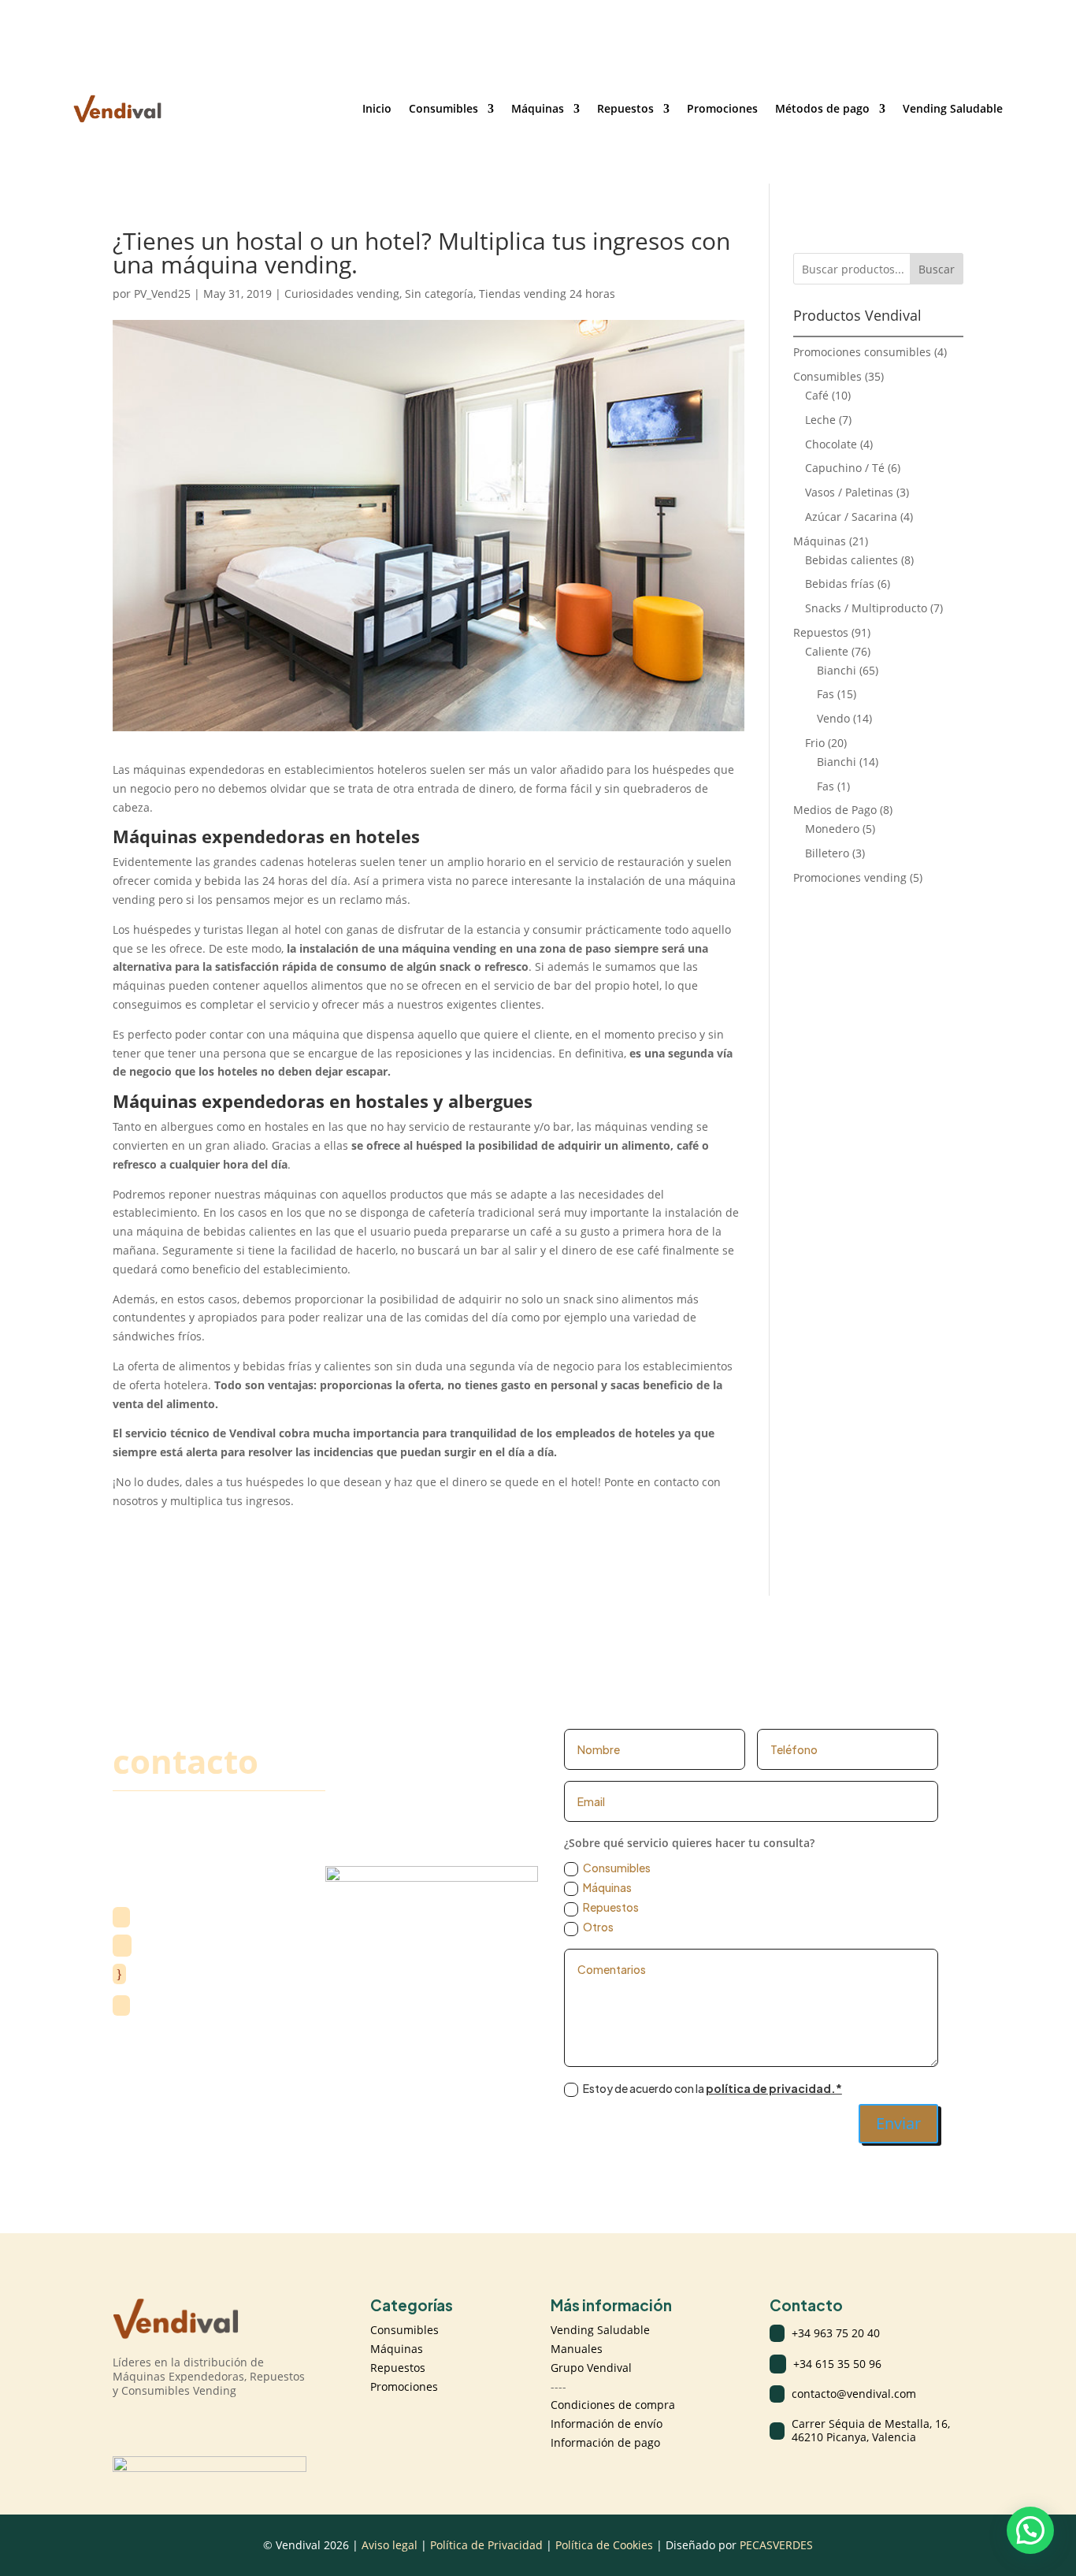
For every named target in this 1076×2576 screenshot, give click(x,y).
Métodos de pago (822, 108)
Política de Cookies (604, 2545)
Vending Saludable (953, 108)
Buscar (937, 269)
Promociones (722, 108)
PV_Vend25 (162, 294)
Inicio (377, 108)
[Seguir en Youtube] (188, 2424)
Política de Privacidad (488, 2545)
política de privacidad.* (774, 2088)
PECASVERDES (776, 2545)
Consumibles (443, 108)
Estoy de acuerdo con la (712, 2088)
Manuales (577, 2349)
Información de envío (607, 2424)
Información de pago (605, 2442)
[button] (1030, 2530)
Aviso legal (390, 2545)
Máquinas (538, 108)
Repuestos (625, 108)
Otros (598, 1927)
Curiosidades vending (342, 294)
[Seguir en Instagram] (125, 2424)
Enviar (898, 2123)
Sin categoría (439, 294)
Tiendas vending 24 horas (547, 294)
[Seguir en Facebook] (157, 2424)
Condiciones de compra (613, 2405)
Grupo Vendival (591, 2368)
